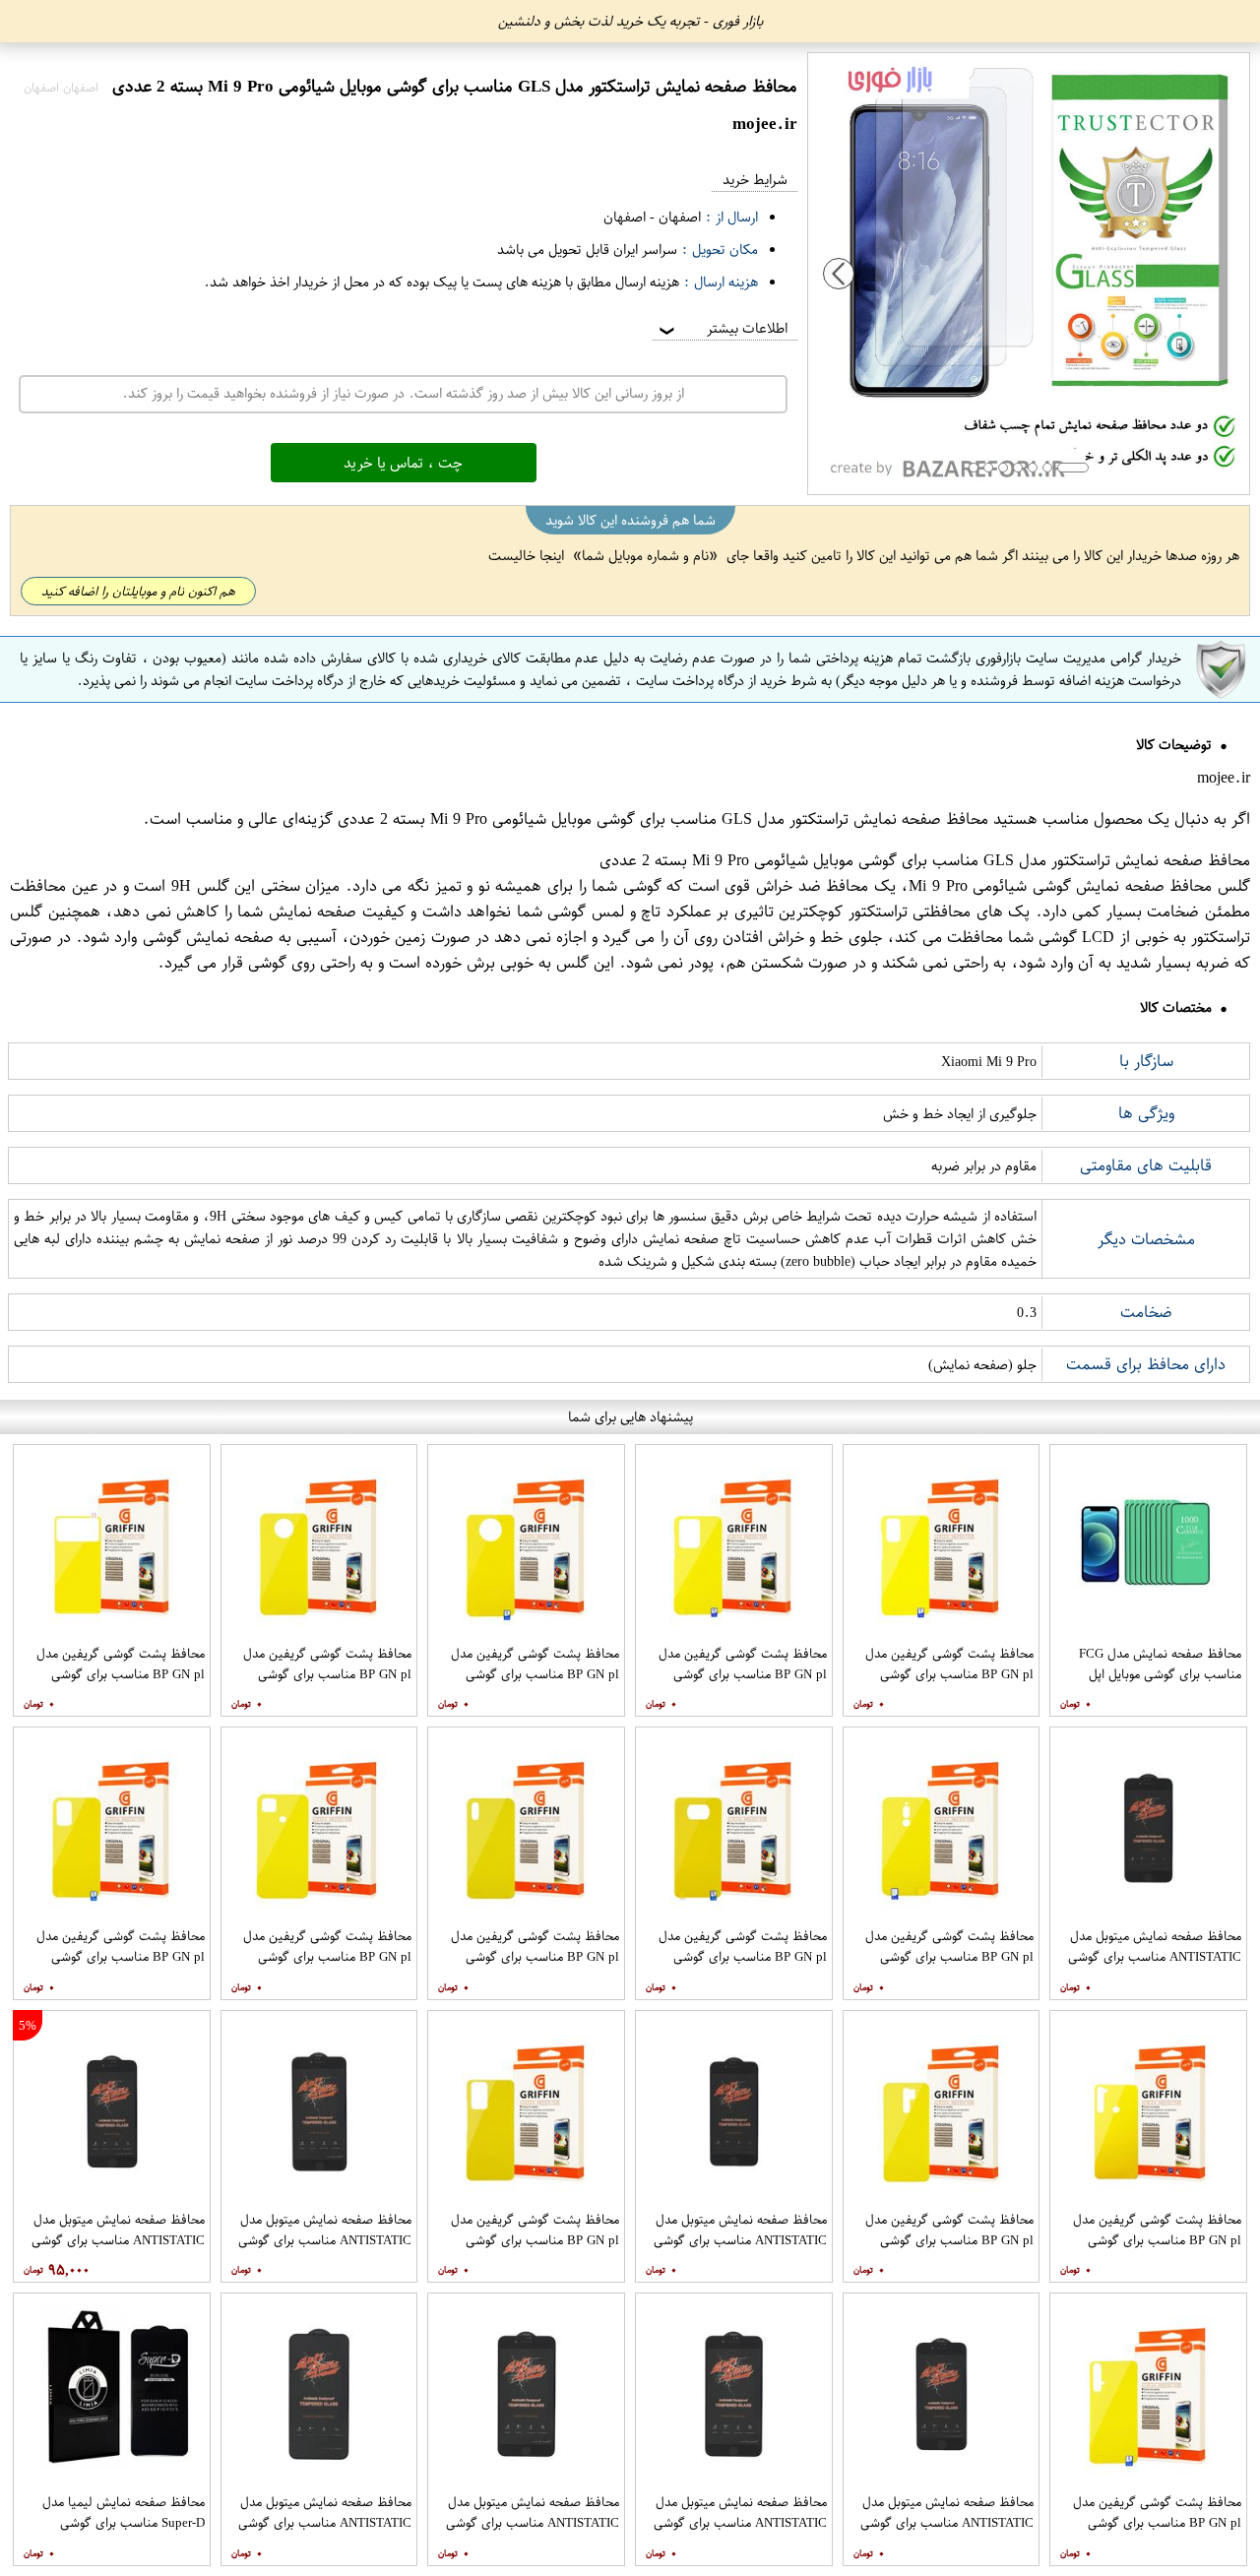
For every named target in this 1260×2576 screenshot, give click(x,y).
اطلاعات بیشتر (722, 328)
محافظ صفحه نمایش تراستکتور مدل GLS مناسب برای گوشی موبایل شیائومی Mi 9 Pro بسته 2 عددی (663, 819)
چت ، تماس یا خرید (403, 463)
